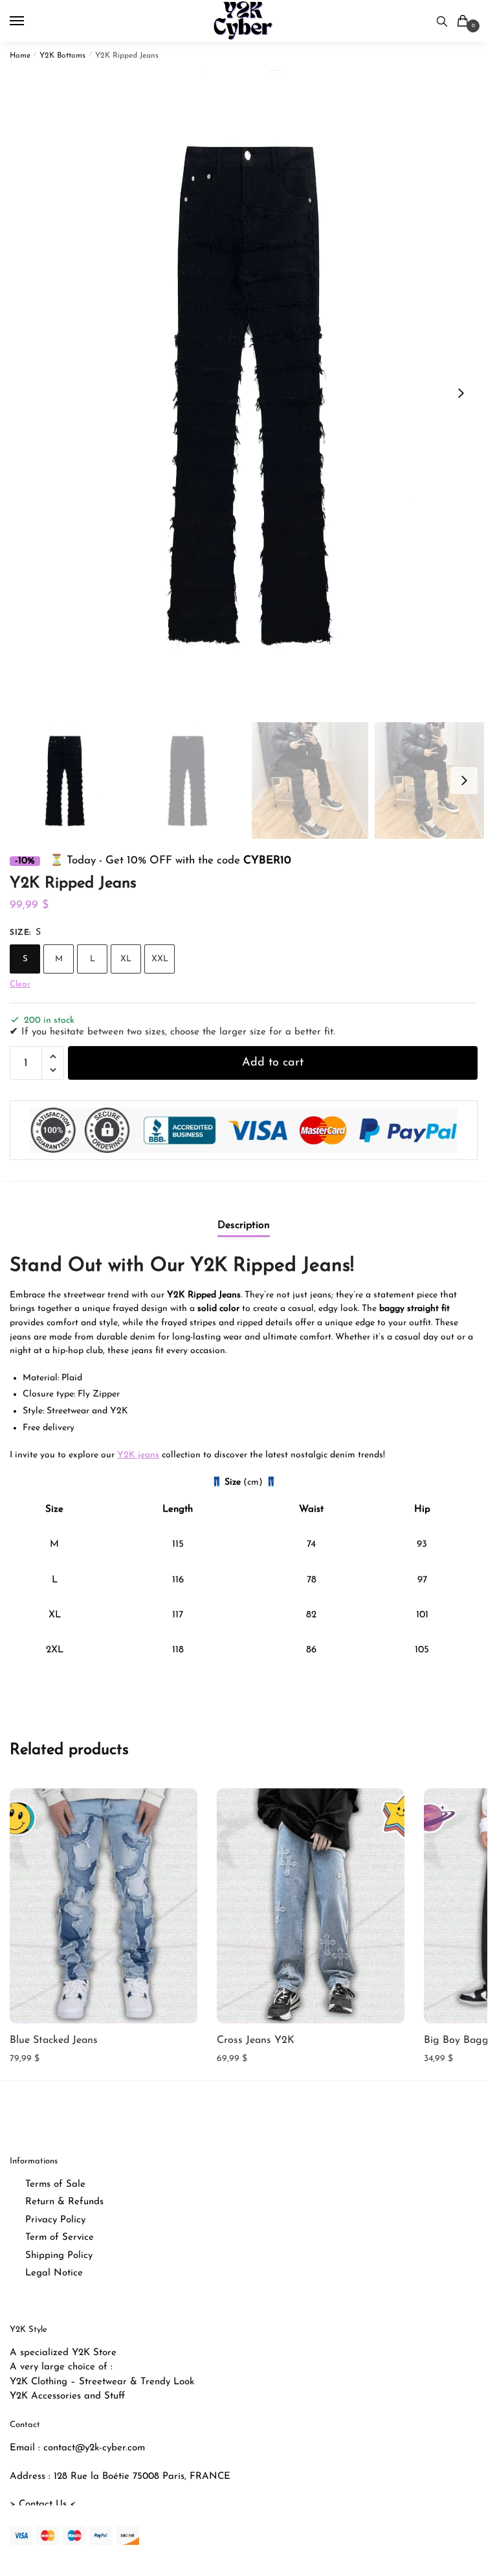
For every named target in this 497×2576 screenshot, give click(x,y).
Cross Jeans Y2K (256, 2040)
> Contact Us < (43, 2504)
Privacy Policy (55, 2220)
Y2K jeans (138, 1455)
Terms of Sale (55, 2184)
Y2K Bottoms (62, 56)
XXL (160, 959)
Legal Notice (54, 2273)
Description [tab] (244, 1225)
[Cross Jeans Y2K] (311, 1906)
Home (20, 56)
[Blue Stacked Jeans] (104, 1906)
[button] (461, 393)
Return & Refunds (64, 2202)
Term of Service (60, 2238)
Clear (20, 984)
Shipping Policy (59, 2256)
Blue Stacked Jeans (54, 2040)
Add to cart (273, 1063)
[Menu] (29, 21)
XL (126, 959)
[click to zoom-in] (248, 393)
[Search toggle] (442, 21)
